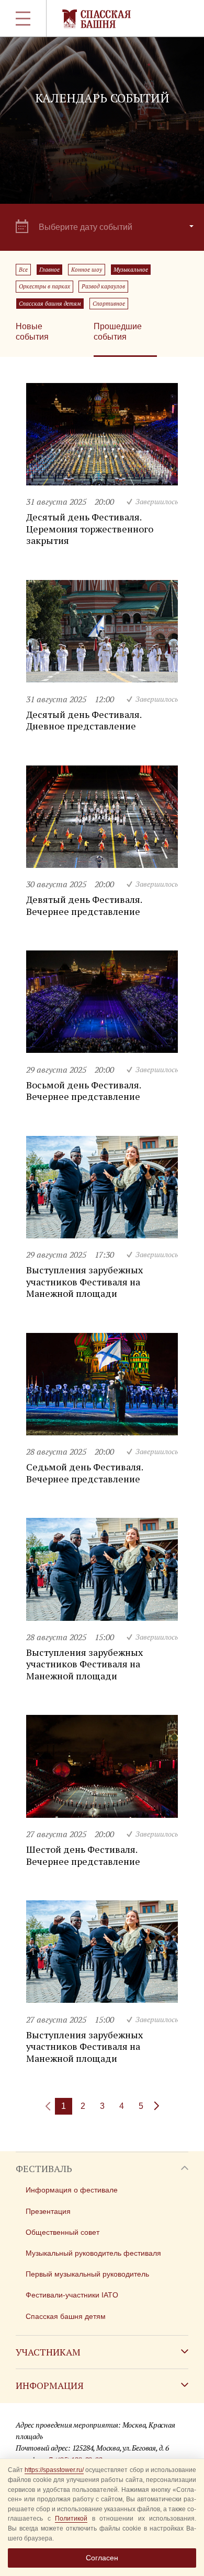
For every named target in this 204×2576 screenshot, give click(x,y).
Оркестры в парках (44, 286)
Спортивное (109, 304)
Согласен (102, 2558)
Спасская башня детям (50, 304)
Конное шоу (87, 270)
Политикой (71, 2519)
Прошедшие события (118, 332)
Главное (49, 270)
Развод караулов (103, 286)
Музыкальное (131, 270)
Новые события (32, 332)
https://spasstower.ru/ (54, 2470)
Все (23, 270)
